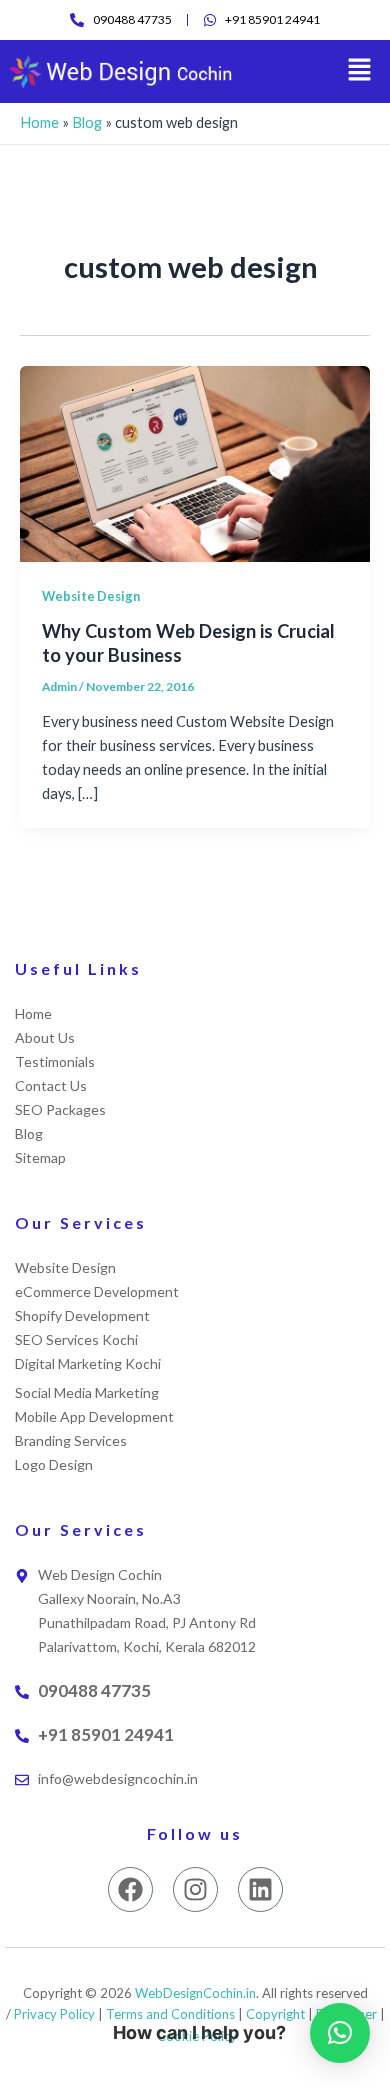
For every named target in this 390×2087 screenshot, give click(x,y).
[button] (360, 71)
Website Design (91, 596)
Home (39, 122)
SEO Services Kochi (76, 1339)
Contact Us (51, 1085)
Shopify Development (82, 1315)
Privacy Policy (54, 2014)
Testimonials (55, 1061)
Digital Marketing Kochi (88, 1363)
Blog (87, 122)
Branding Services (71, 1440)
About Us (45, 1037)
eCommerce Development (97, 1291)
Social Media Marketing (87, 1392)
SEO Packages (60, 1109)
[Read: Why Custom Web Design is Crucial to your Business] (195, 462)
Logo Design (54, 1464)
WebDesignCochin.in (195, 1993)
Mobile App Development (94, 1416)
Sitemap (40, 1157)
